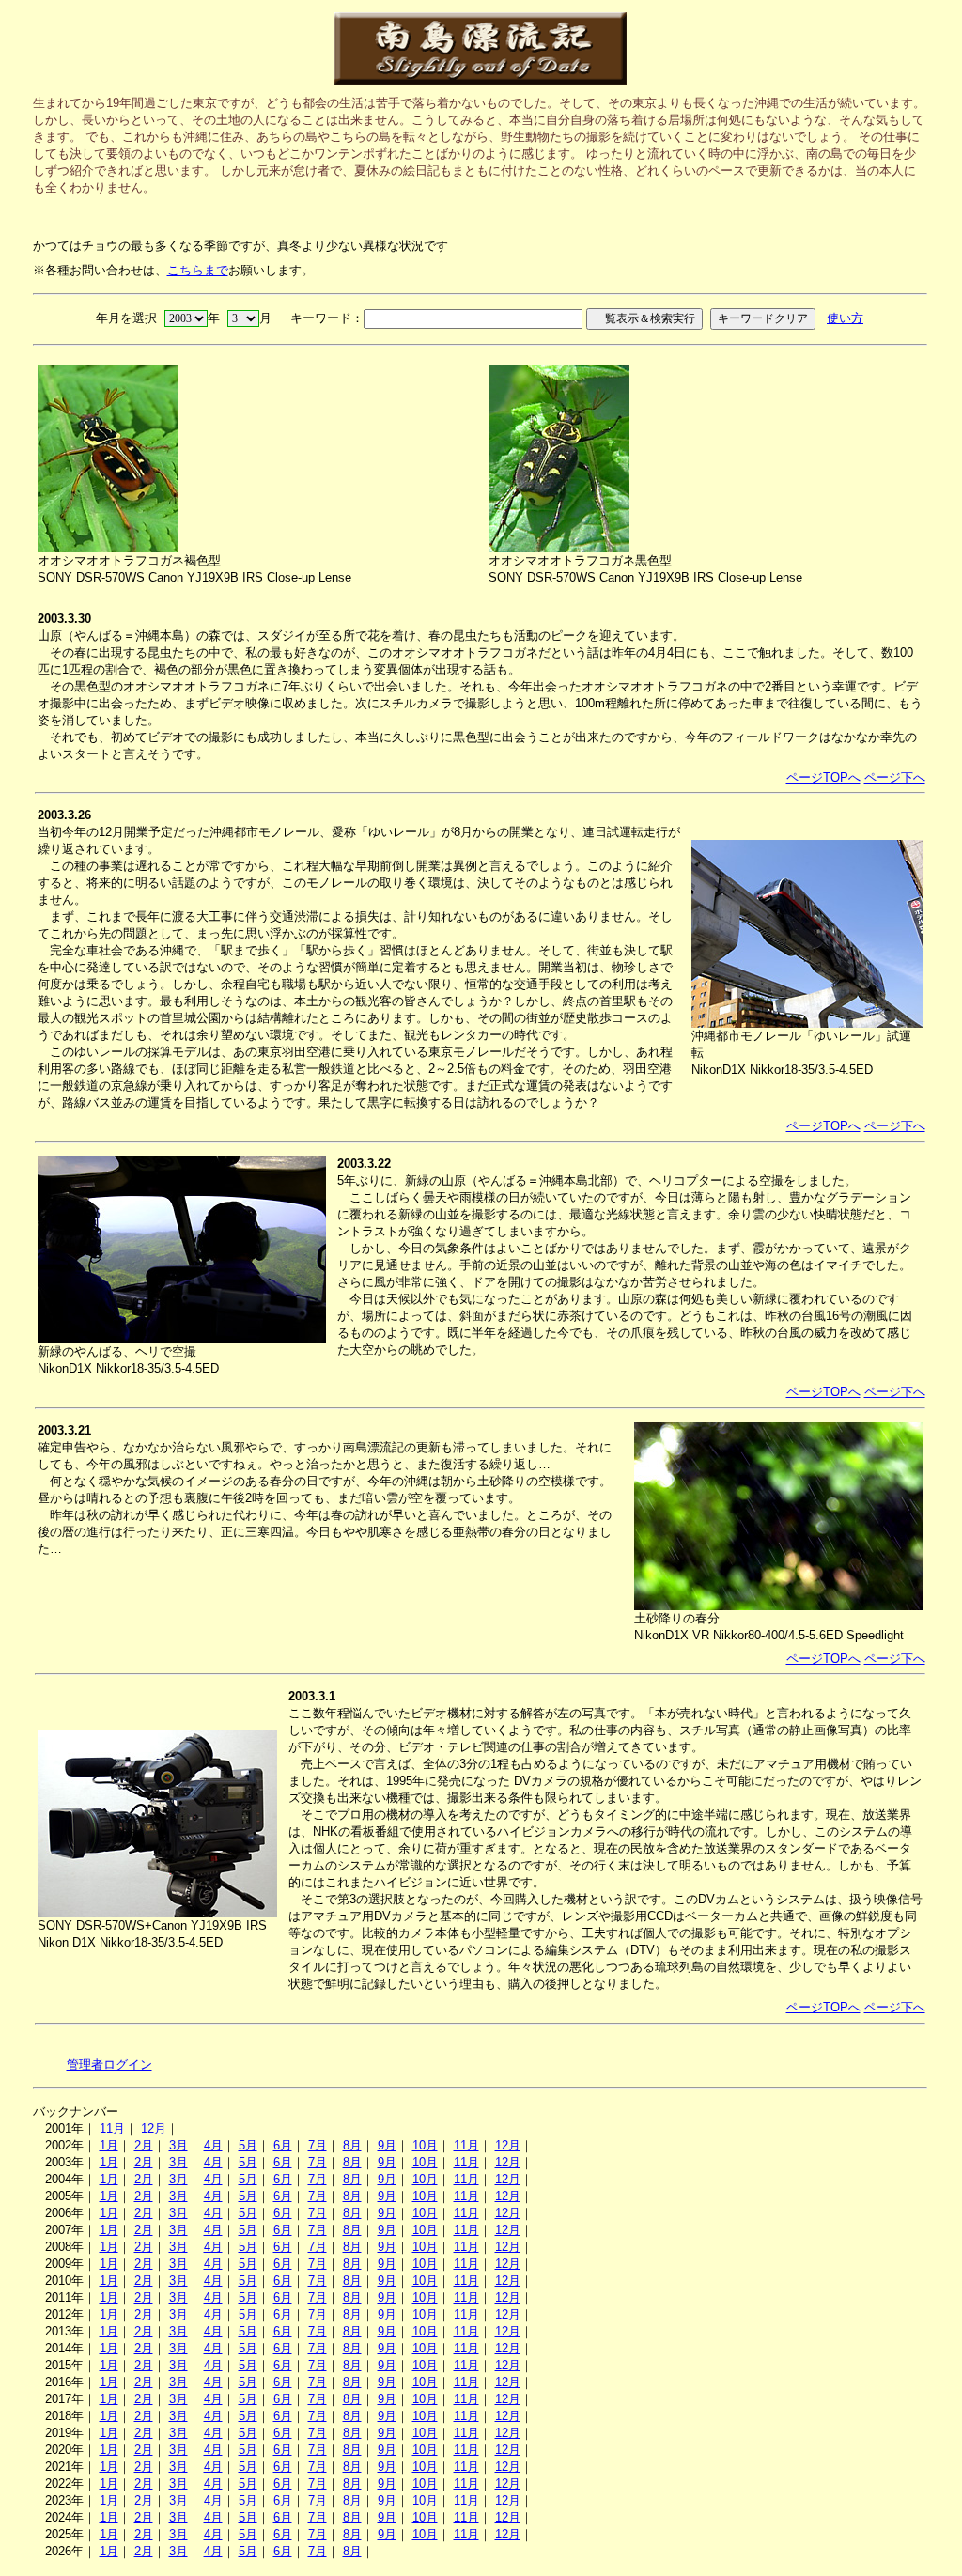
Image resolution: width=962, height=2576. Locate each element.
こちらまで (198, 270)
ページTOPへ (823, 777)
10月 (425, 2145)
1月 (109, 2145)
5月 (248, 2145)
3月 (178, 2145)
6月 (283, 2145)
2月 (144, 2145)
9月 (387, 2145)
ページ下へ (895, 777)
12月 (154, 2128)
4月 (213, 2145)
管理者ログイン (109, 2064)
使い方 (845, 318)
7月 (318, 2145)
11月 (112, 2128)
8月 (352, 2145)
